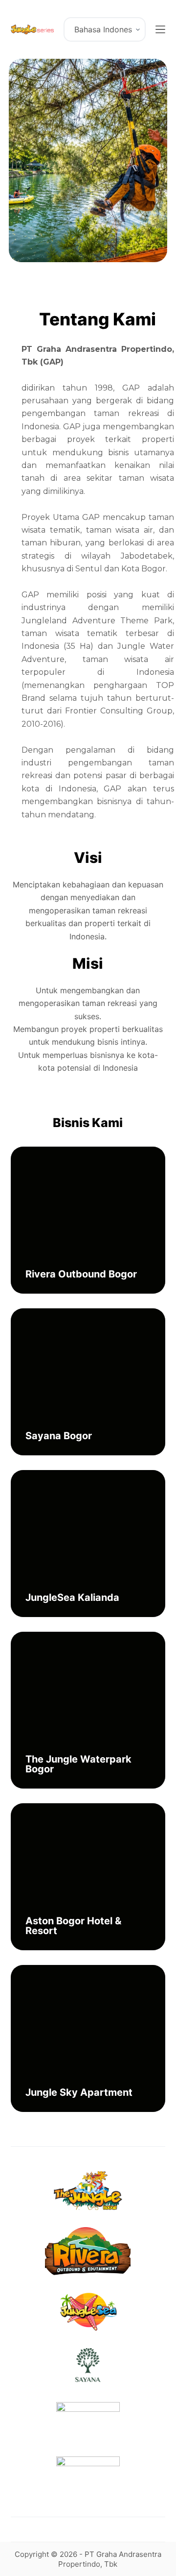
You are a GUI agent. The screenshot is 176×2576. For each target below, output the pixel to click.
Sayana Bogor (59, 1436)
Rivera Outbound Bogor (81, 1274)
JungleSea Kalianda (72, 1597)
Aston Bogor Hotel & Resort (73, 1926)
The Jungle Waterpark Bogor (78, 1764)
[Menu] (160, 29)
